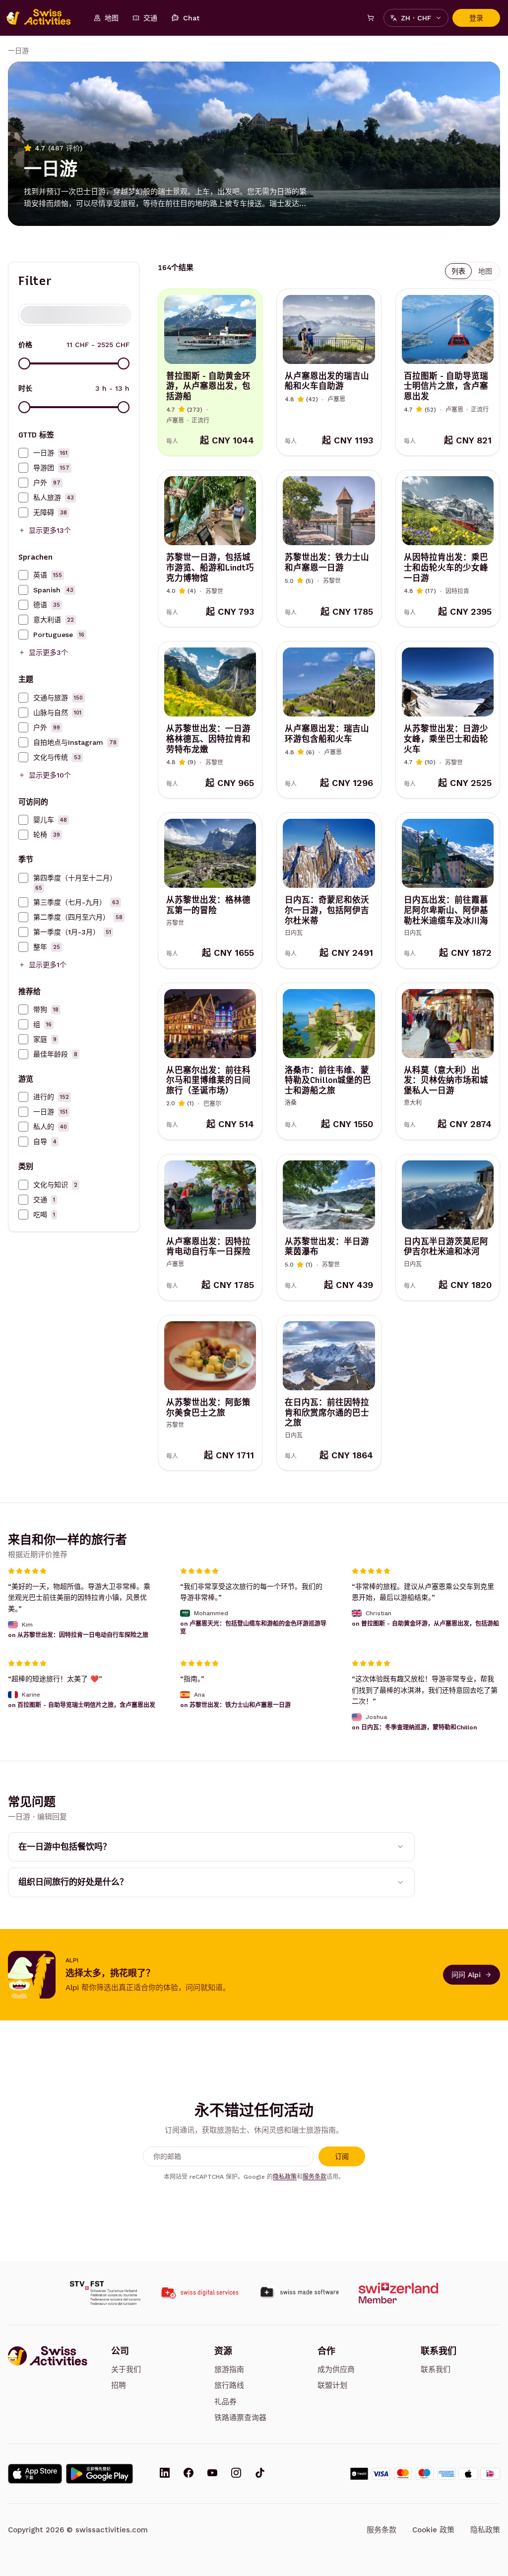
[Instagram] (236, 2474)
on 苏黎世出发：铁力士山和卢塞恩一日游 (235, 1705)
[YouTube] (212, 2474)
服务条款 (315, 2177)
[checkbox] (23, 453)
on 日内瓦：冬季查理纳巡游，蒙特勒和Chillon (414, 1727)
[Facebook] (189, 2474)
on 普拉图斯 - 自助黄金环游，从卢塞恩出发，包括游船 (425, 1624)
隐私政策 (285, 2177)
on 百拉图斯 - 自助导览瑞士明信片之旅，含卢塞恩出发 (82, 1705)
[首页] (44, 18)
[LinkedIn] (165, 2474)
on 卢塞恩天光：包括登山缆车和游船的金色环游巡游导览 (253, 1628)
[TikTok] (260, 2474)
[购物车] (371, 18)
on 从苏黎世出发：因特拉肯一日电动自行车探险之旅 (78, 1635)
